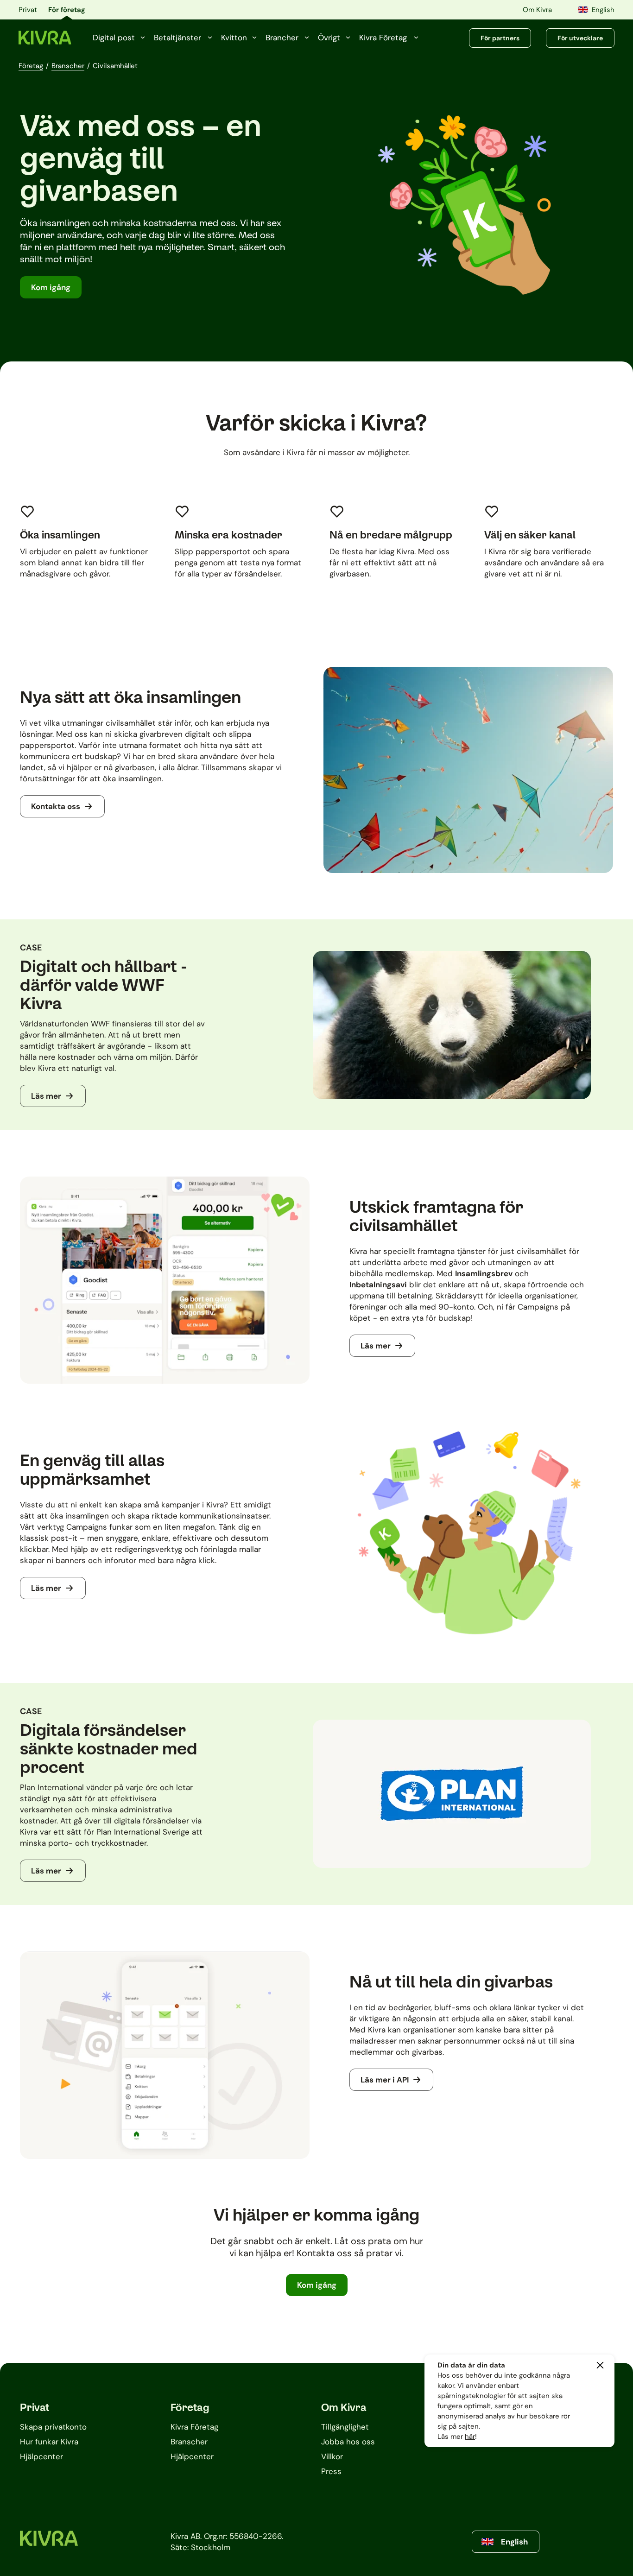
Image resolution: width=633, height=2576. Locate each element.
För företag (67, 10)
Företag (31, 66)
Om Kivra (537, 10)
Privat (28, 10)
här (470, 2437)
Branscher (68, 66)
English (603, 10)
